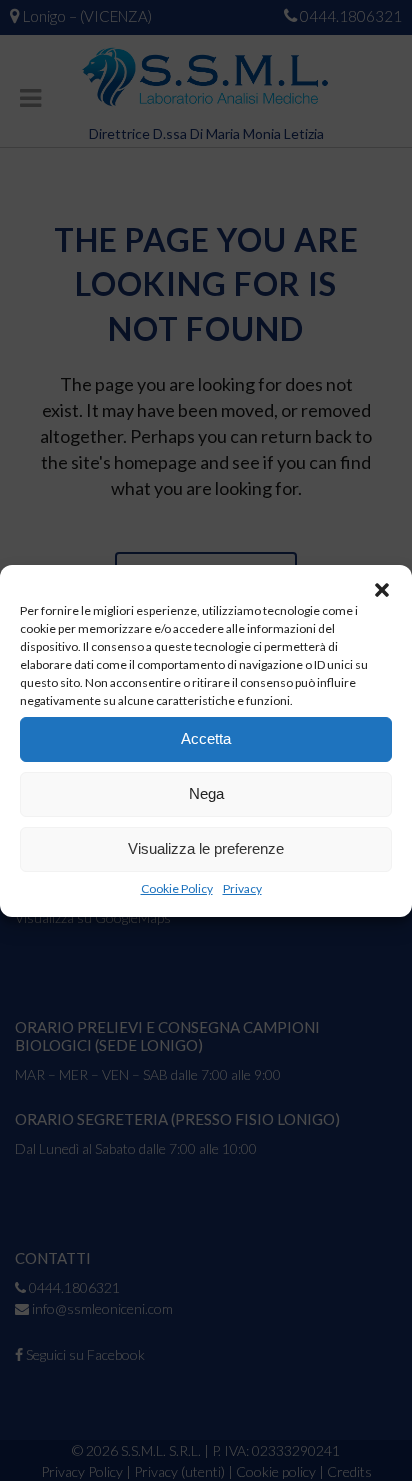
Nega (206, 793)
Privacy (242, 888)
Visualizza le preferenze (206, 848)
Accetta (206, 738)
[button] (382, 590)
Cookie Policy (177, 888)
